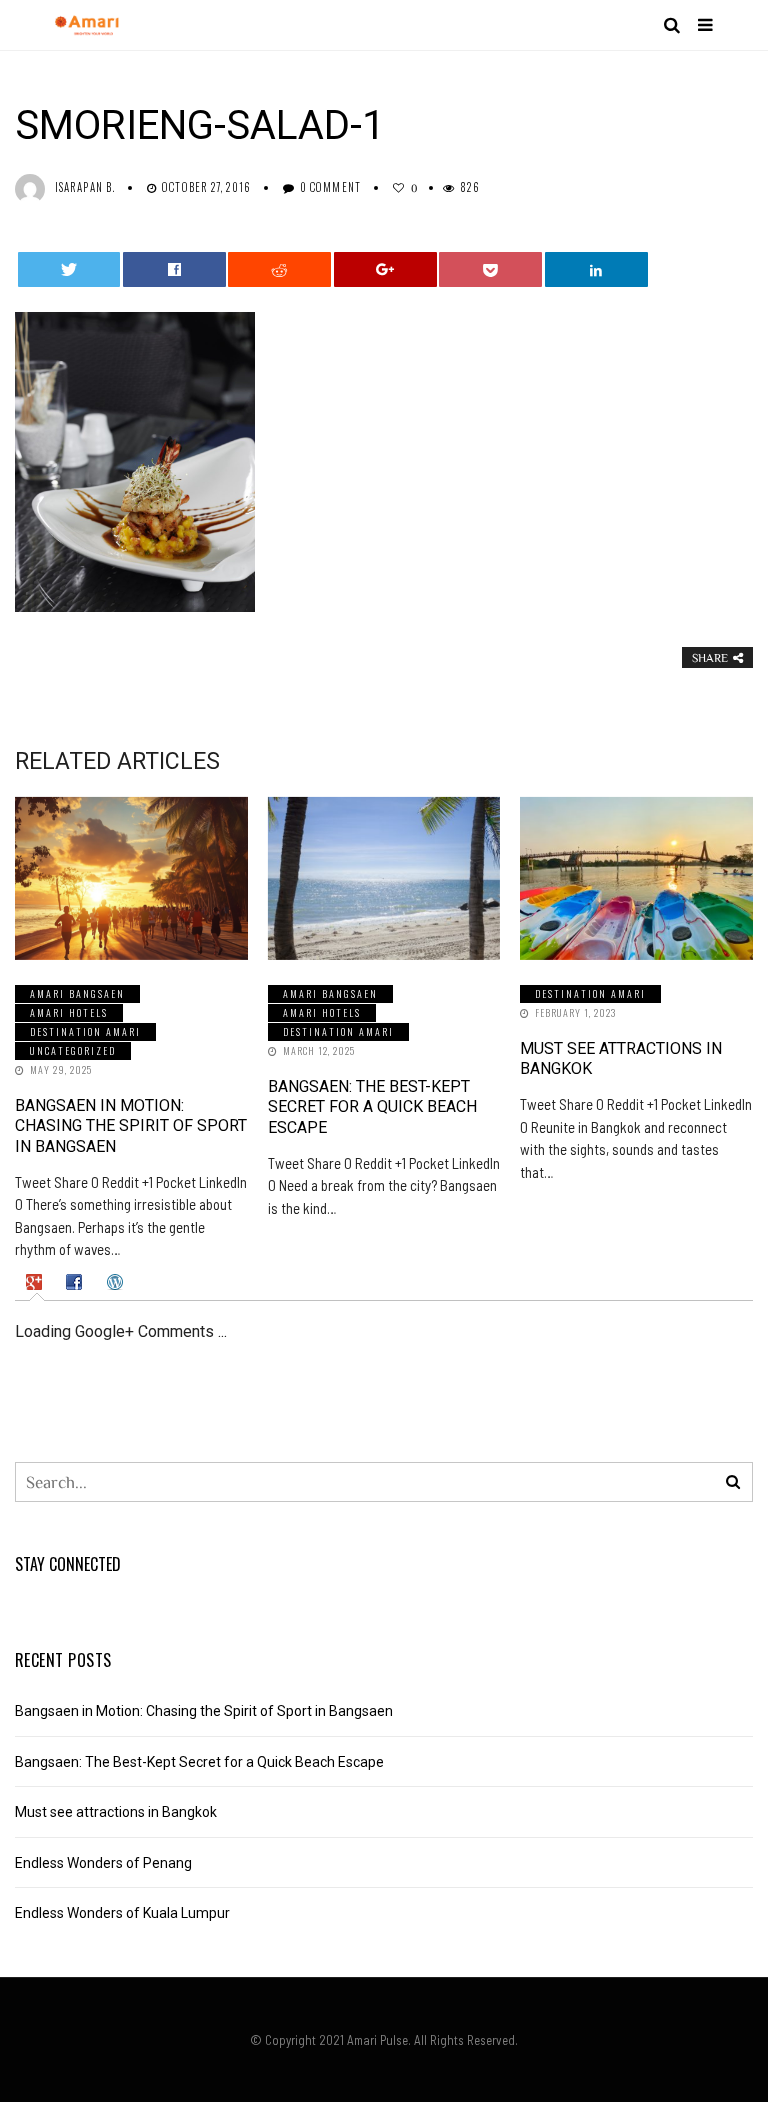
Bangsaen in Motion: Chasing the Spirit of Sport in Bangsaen (131, 1126)
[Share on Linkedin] (596, 269)
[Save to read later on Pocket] (490, 269)
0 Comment (330, 187)
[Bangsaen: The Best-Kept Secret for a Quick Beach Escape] (384, 878)
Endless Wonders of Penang (103, 1863)
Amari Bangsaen (77, 993)
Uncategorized (73, 1050)
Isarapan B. (85, 187)
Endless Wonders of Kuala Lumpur (122, 1913)
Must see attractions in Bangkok (116, 1812)
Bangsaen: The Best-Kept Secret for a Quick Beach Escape (372, 1107)
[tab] (36, 1282)
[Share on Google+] (385, 269)
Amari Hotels (69, 1012)
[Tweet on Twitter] (69, 269)
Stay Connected (68, 1564)
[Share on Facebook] (174, 269)
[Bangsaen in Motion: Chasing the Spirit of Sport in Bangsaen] (131, 878)
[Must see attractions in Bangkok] (636, 878)
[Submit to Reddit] (279, 269)
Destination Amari (85, 1031)
